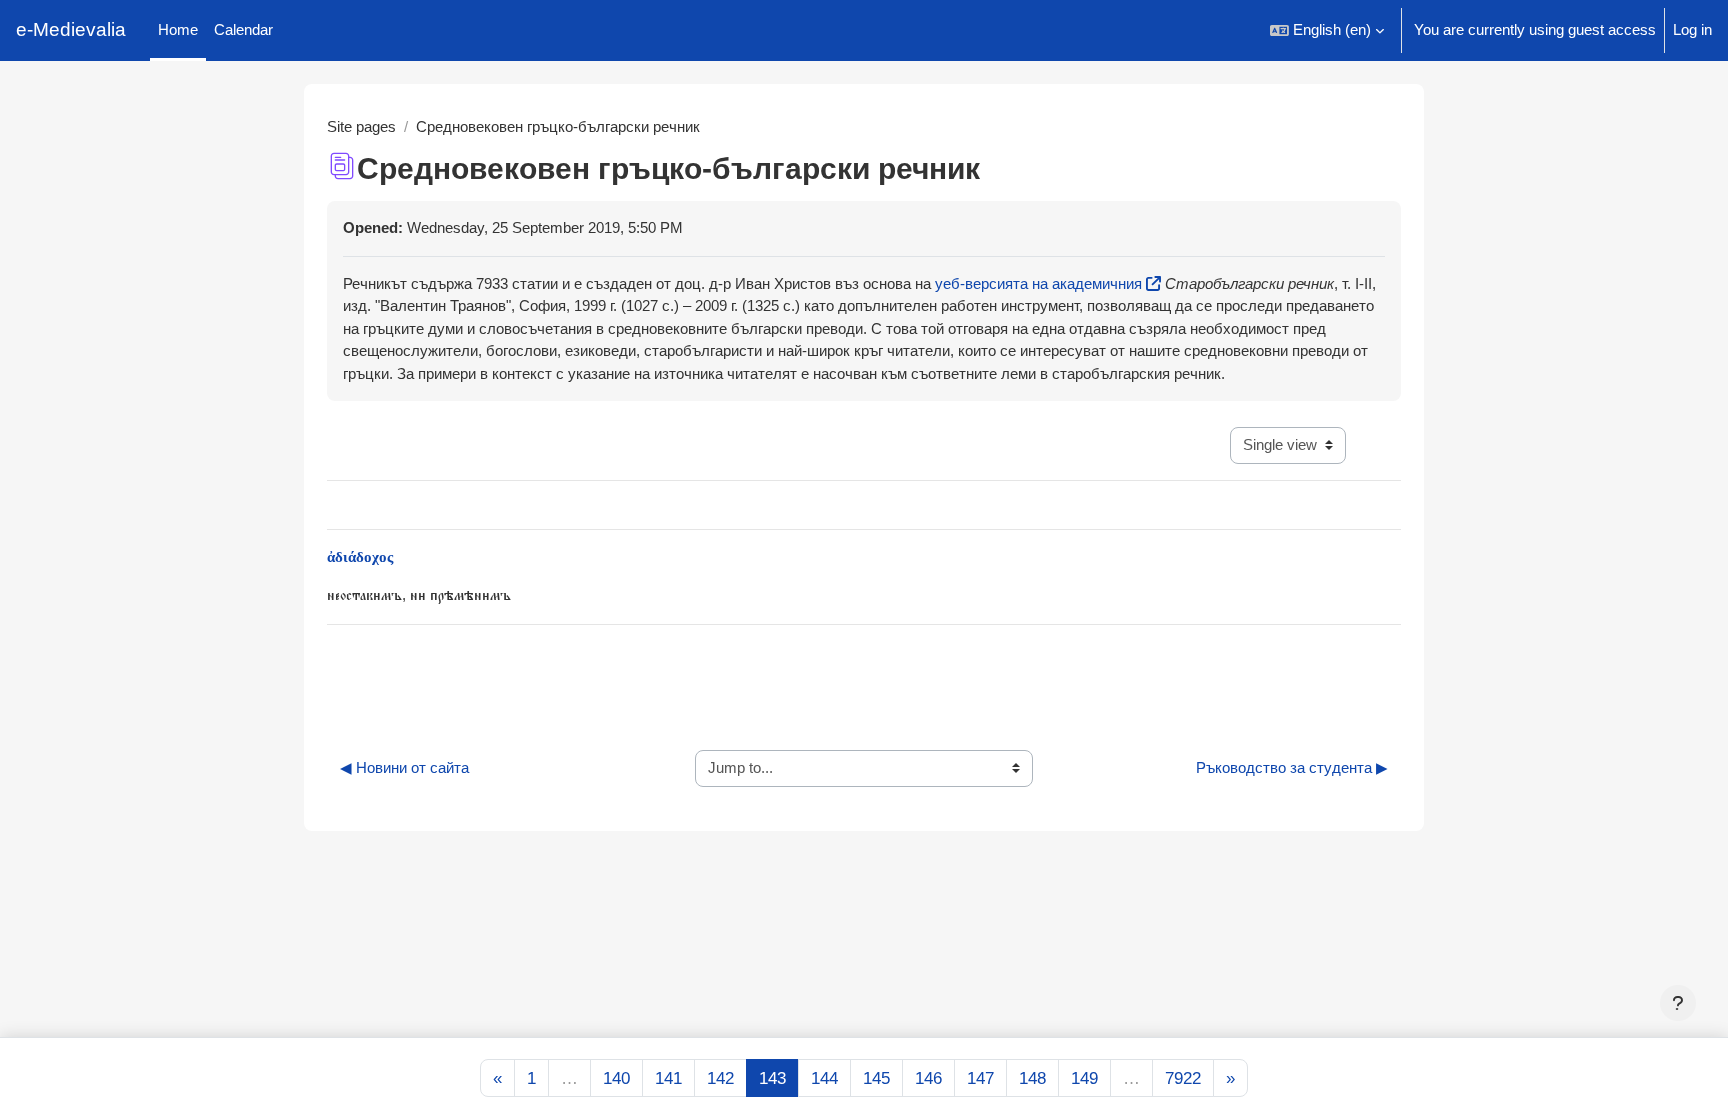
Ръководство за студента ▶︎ (1292, 767)
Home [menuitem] (178, 29)
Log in (1692, 29)
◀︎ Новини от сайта (404, 767)
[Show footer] (1678, 1003)
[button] (1327, 30)
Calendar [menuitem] (243, 29)
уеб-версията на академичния (1038, 283)
